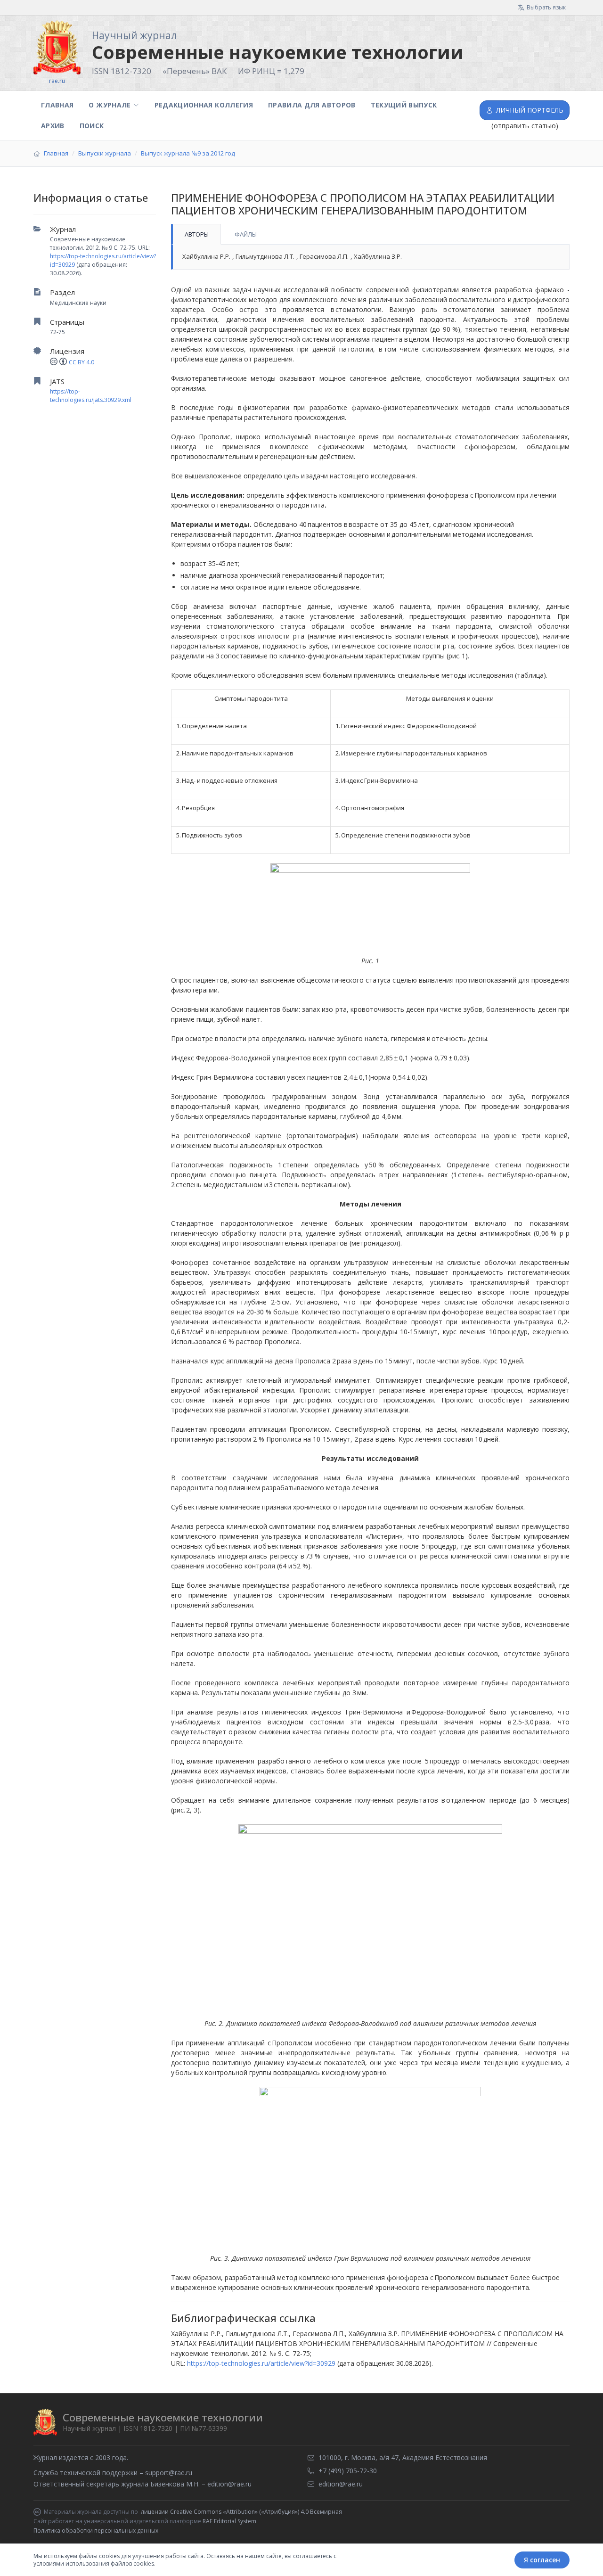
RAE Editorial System (229, 2521)
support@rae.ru (169, 2473)
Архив (53, 126)
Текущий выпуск (404, 105)
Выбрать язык (546, 7)
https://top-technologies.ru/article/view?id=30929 (261, 2363)
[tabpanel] (370, 257)
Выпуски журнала (105, 153)
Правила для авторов (312, 105)
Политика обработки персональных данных (96, 2531)
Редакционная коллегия (204, 105)
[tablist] (370, 234)
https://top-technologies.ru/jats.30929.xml (91, 396)
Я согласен (542, 2560)
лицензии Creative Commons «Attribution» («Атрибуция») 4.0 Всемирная (241, 2512)
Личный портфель (530, 110)
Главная (57, 105)
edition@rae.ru (229, 2484)
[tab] (196, 234)
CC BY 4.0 (81, 362)
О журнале (110, 105)
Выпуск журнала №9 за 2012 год (188, 153)
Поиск (92, 126)
